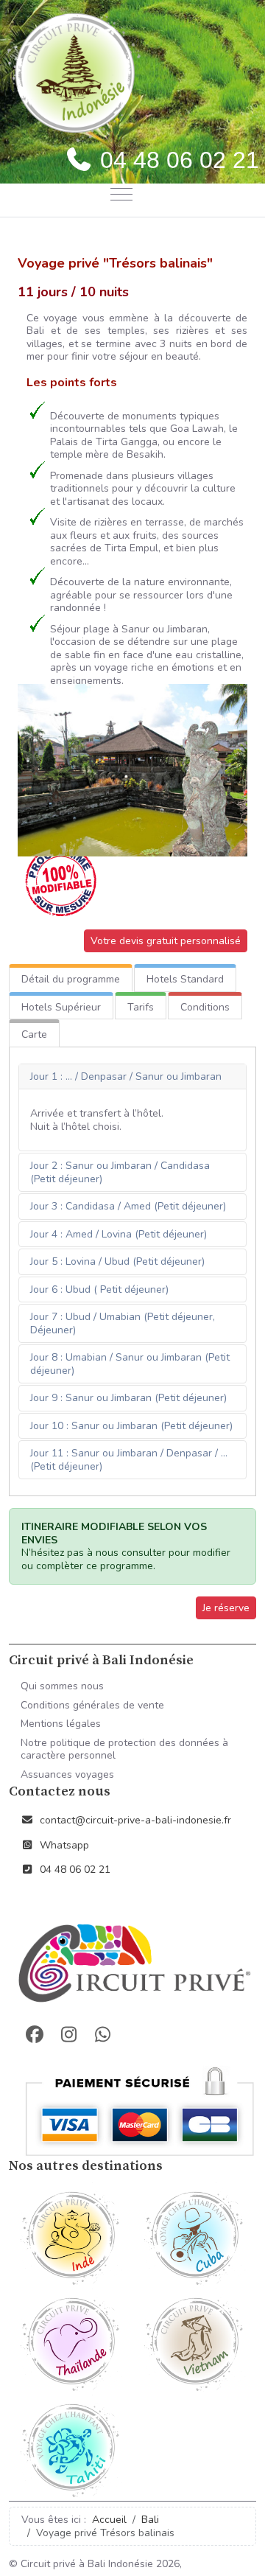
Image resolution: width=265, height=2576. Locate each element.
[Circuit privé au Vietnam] (194, 2341)
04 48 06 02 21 (75, 1870)
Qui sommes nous (62, 1686)
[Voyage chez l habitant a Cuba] (194, 2235)
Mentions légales (61, 1724)
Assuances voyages (67, 1774)
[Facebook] (35, 2035)
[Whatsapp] (102, 2035)
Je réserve (226, 1608)
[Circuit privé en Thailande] (71, 2341)
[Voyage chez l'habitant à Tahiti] (71, 2447)
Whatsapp (64, 1845)
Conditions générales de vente (92, 1705)
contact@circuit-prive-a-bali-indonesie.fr (135, 1820)
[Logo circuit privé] (132, 1965)
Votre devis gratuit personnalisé (166, 941)
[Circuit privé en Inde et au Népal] (71, 2235)
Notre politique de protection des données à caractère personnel (124, 1749)
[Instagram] (68, 2035)
